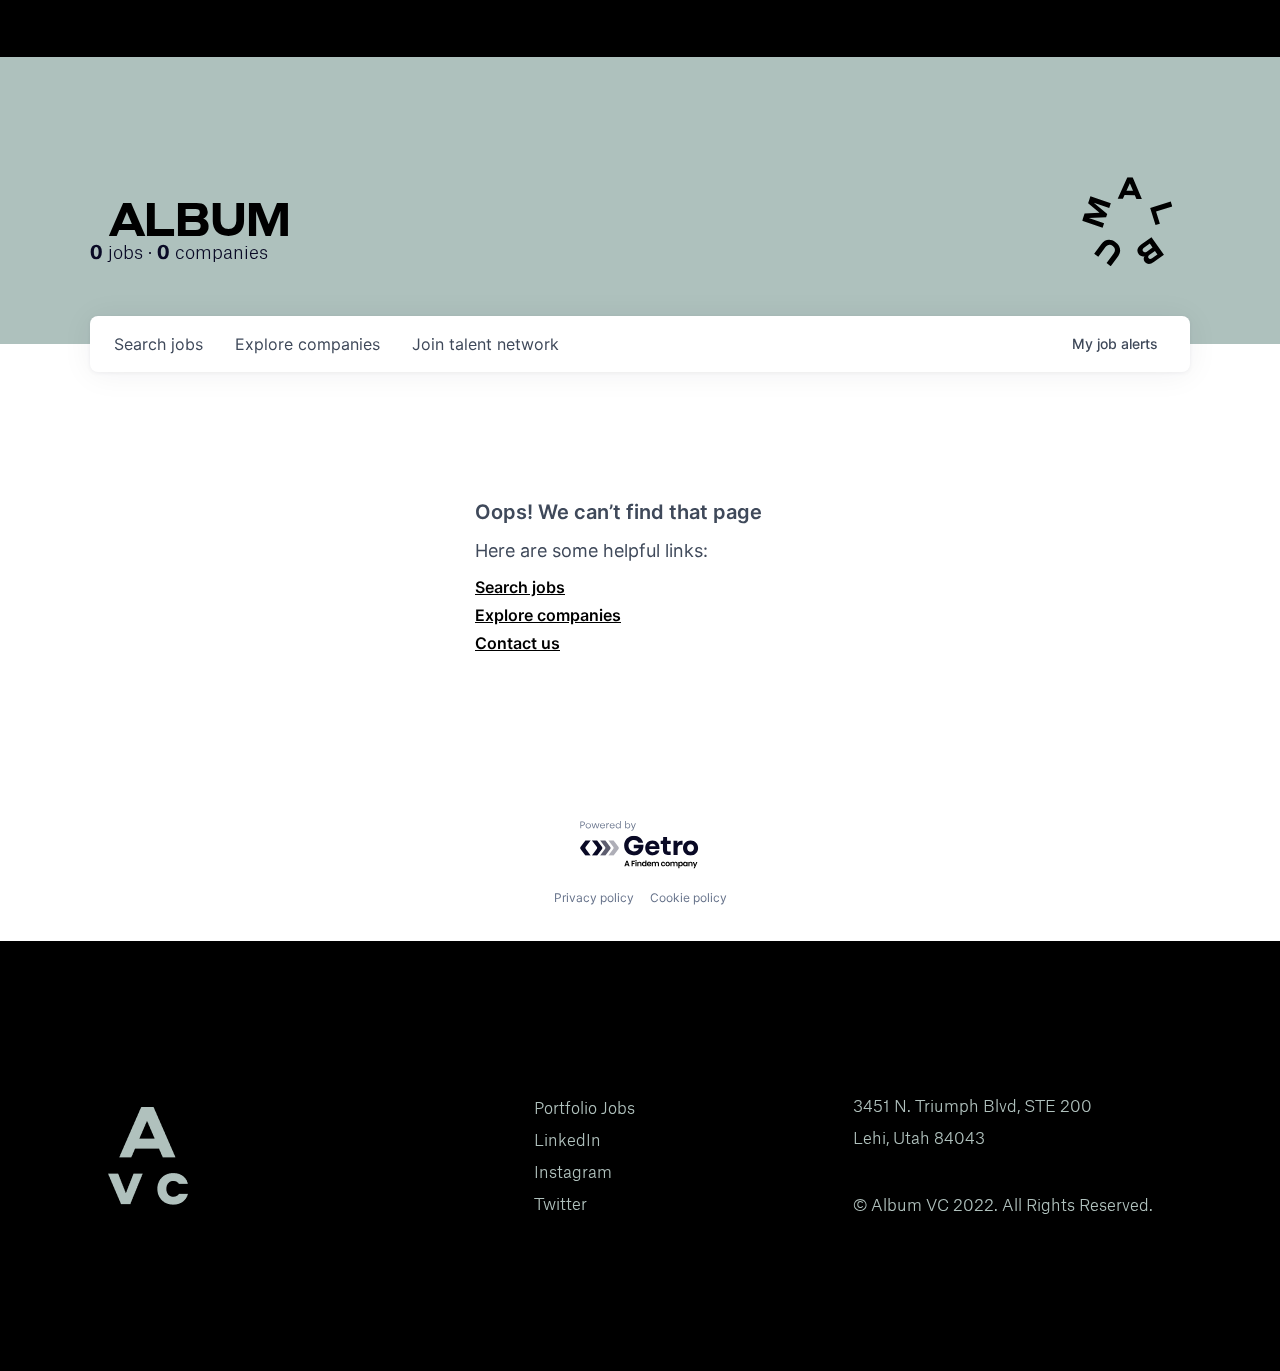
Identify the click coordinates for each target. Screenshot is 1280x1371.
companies (307, 344)
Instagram (573, 1172)
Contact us (517, 643)
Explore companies (548, 615)
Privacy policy (594, 897)
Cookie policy (688, 897)
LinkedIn (567, 1140)
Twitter (560, 1204)
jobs (158, 344)
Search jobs (520, 587)
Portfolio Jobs (584, 1108)
